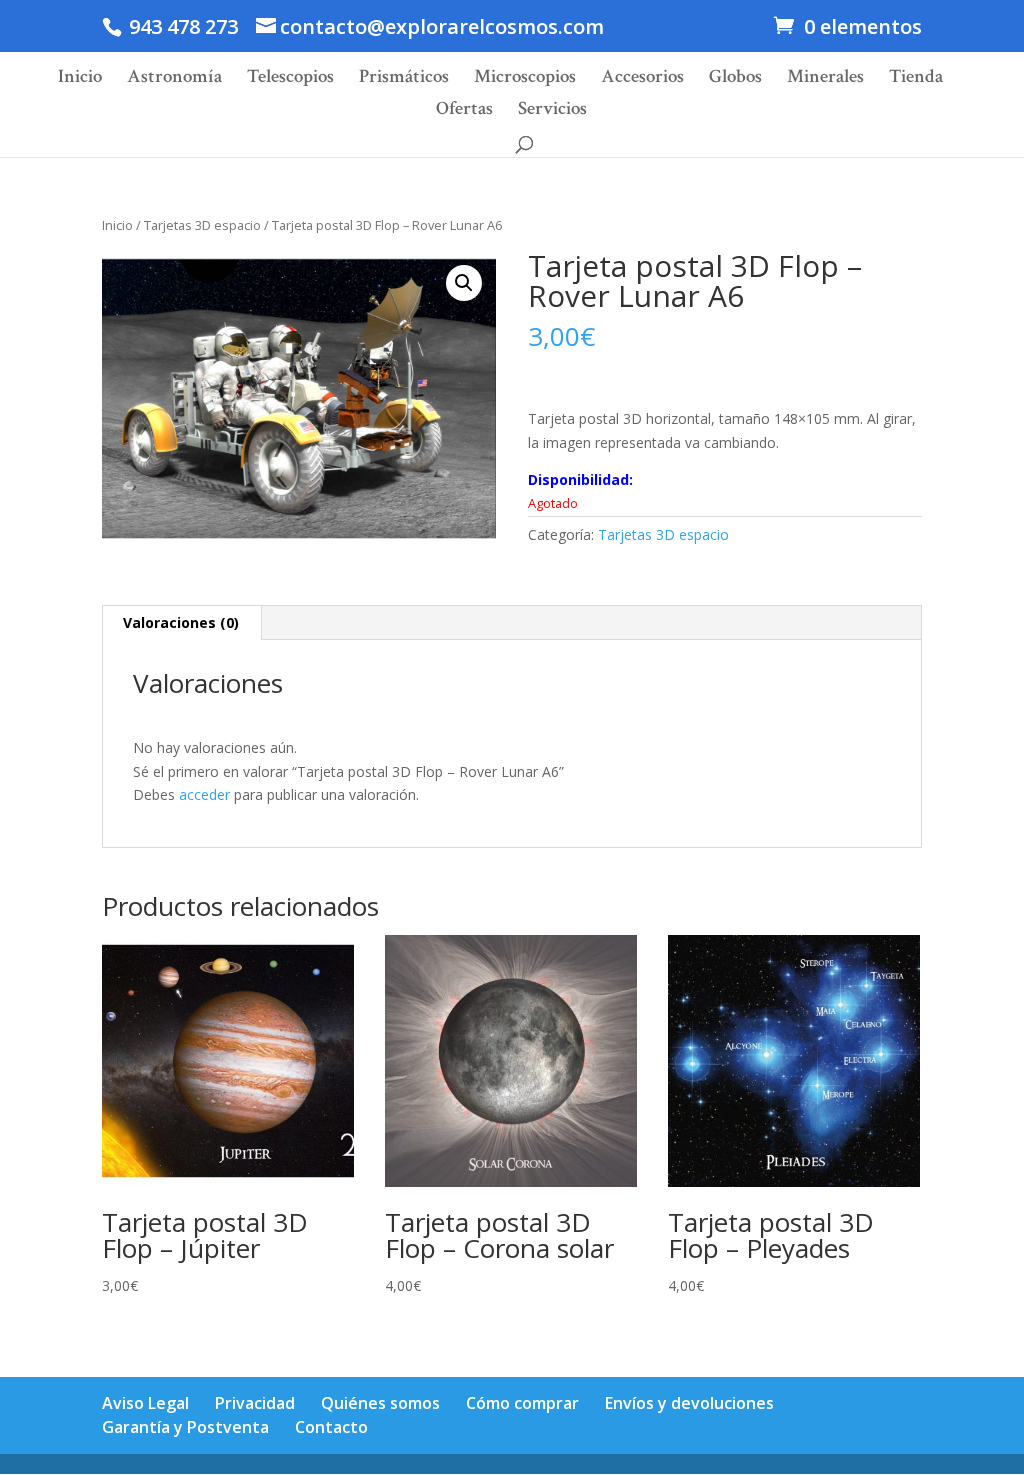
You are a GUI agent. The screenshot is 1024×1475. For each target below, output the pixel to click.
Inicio (80, 79)
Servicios (552, 111)
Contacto (331, 1427)
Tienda (916, 79)
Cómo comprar (522, 1403)
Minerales (825, 79)
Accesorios (642, 79)
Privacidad (255, 1403)
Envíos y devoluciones (689, 1403)
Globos (735, 79)
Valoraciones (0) (181, 622)
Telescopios (290, 79)
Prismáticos (404, 79)
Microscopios (525, 79)
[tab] (181, 623)
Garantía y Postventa (185, 1427)
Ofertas (464, 111)
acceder (204, 794)
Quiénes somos (380, 1403)
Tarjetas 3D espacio (202, 225)
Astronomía (174, 79)
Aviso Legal (145, 1403)
